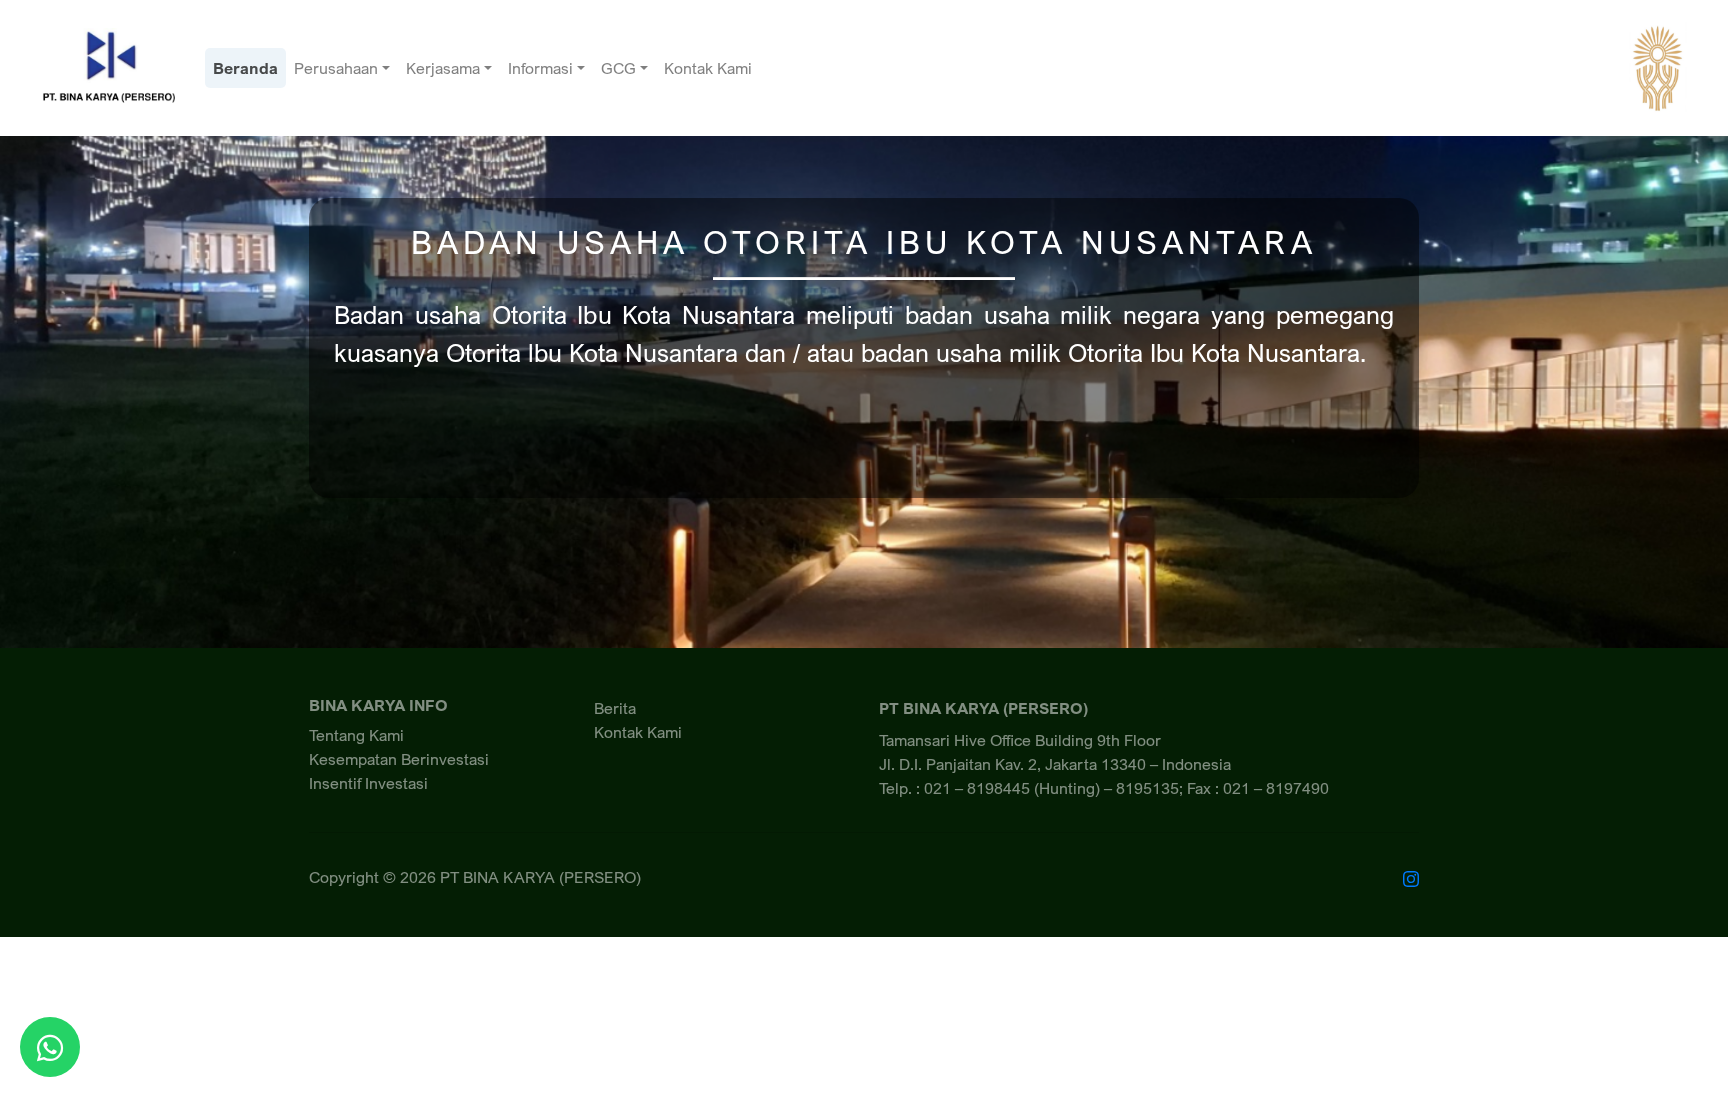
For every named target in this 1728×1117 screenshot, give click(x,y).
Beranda (245, 68)
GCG (618, 68)
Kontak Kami (708, 68)
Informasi (540, 68)
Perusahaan (336, 68)
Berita (615, 708)
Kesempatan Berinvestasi (399, 759)
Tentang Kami (356, 735)
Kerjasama (443, 68)
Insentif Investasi (368, 783)
